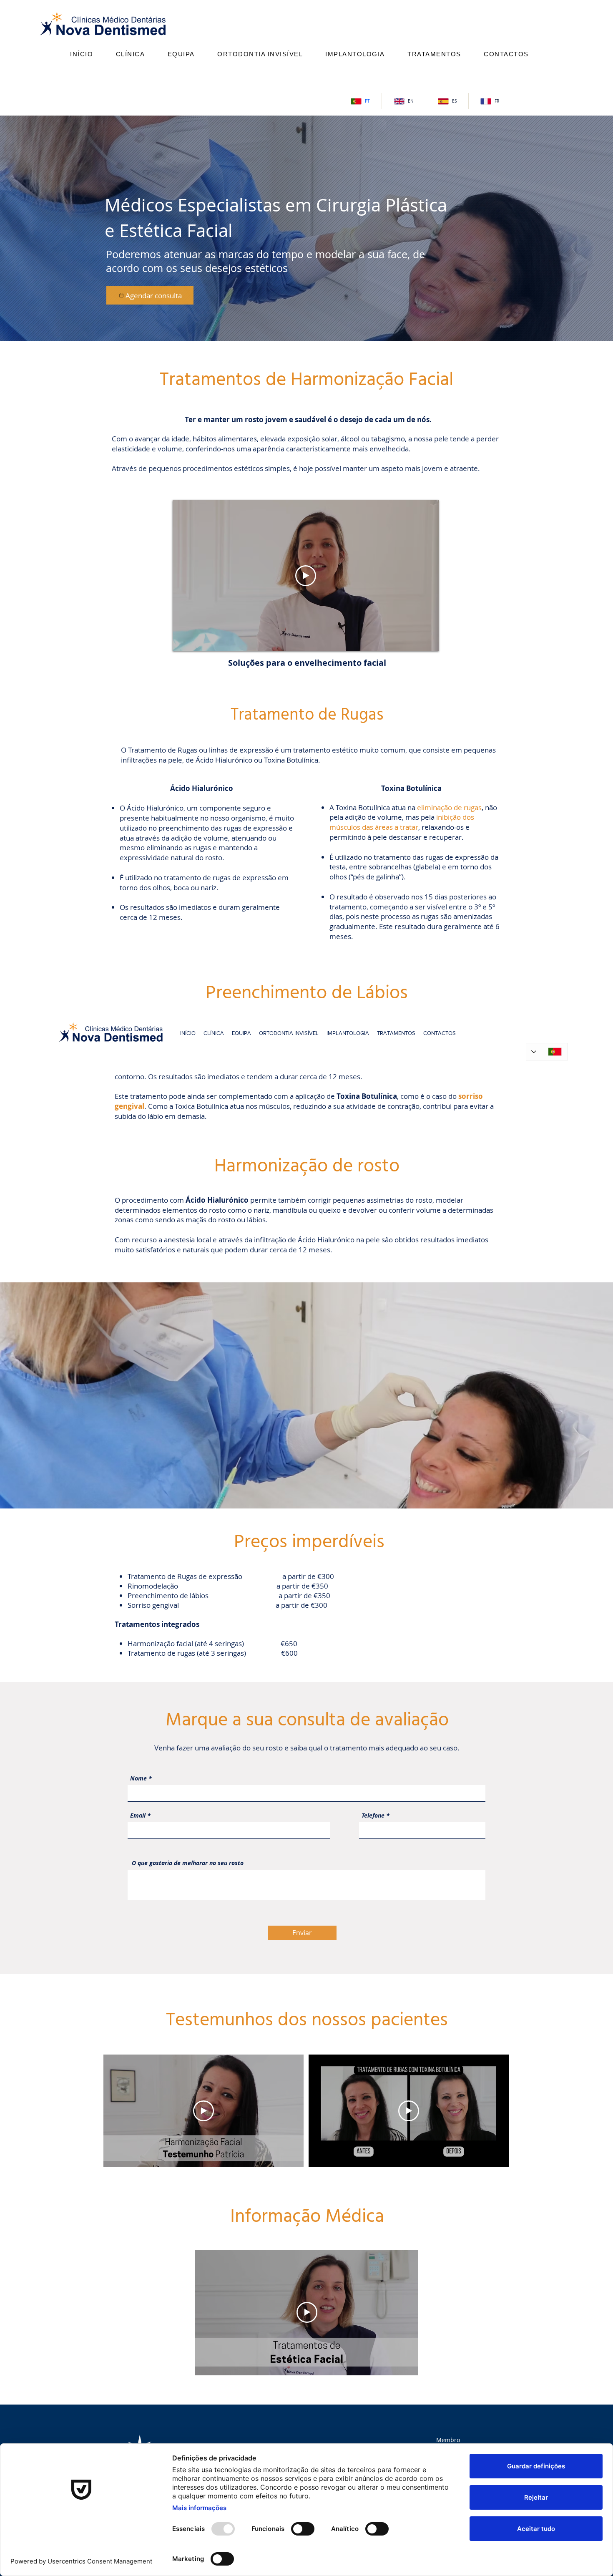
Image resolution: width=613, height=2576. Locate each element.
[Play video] (306, 576)
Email (138, 1816)
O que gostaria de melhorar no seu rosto (188, 1863)
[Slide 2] (307, 325)
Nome (138, 1778)
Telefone (373, 1816)
